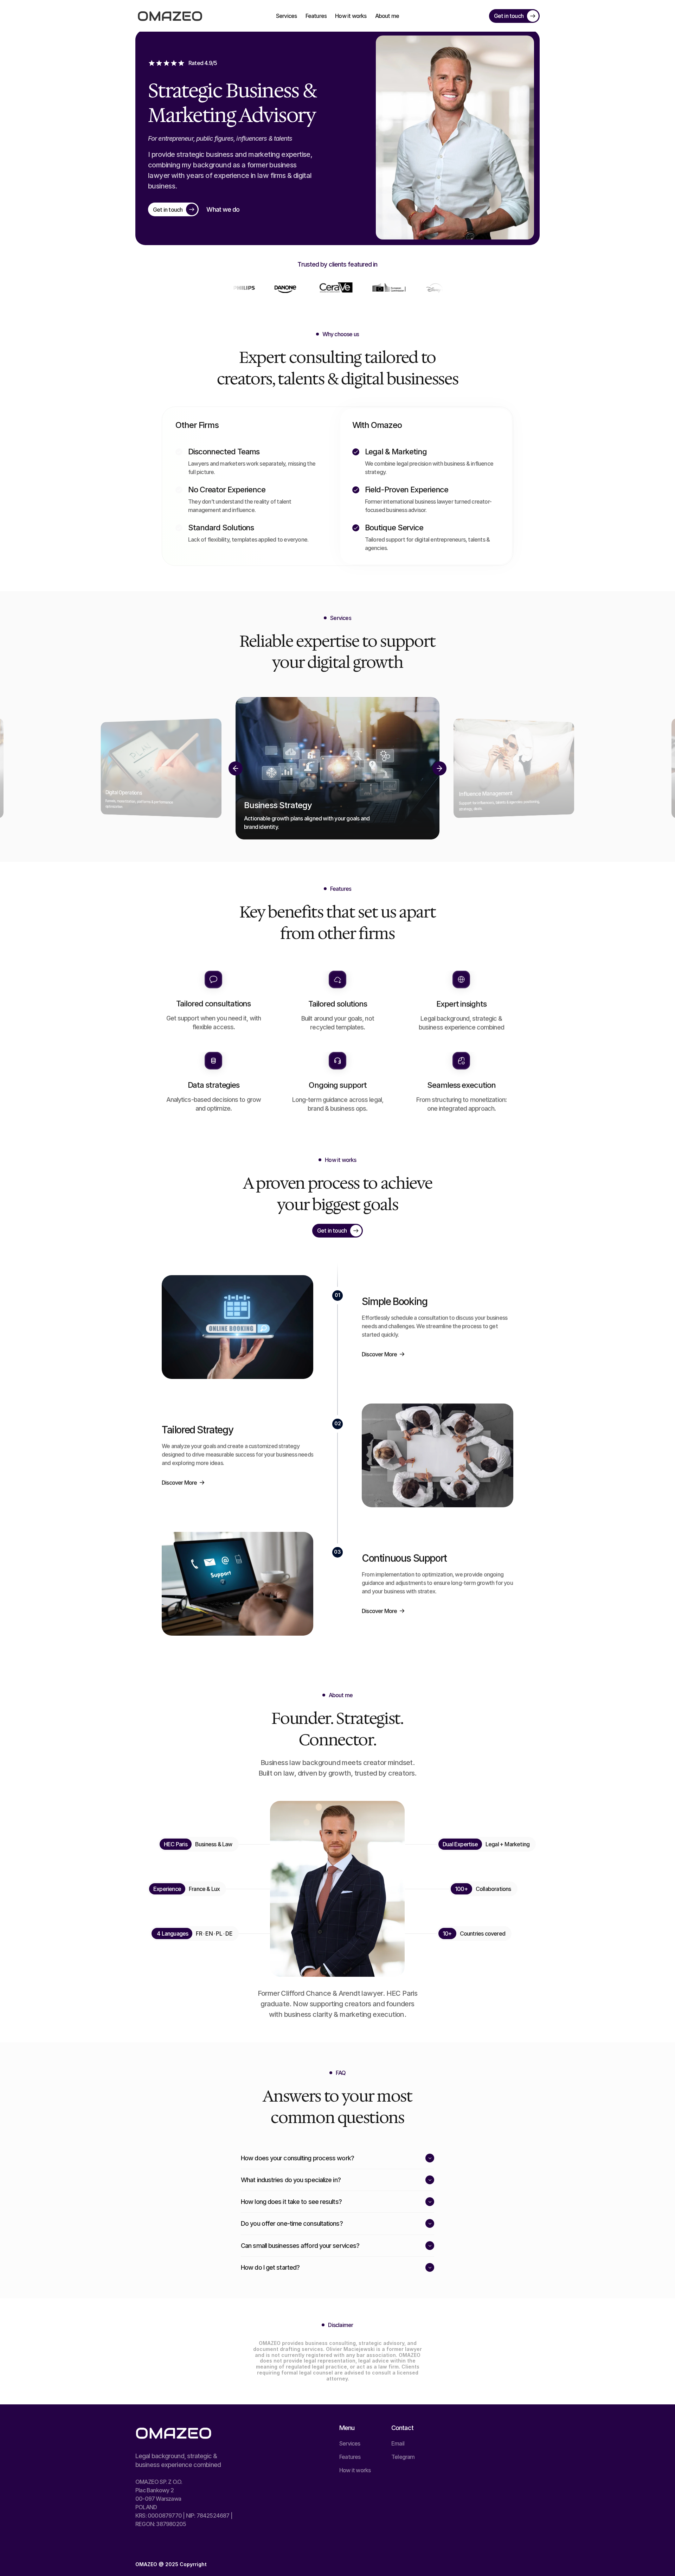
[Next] (439, 768)
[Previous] (236, 768)
